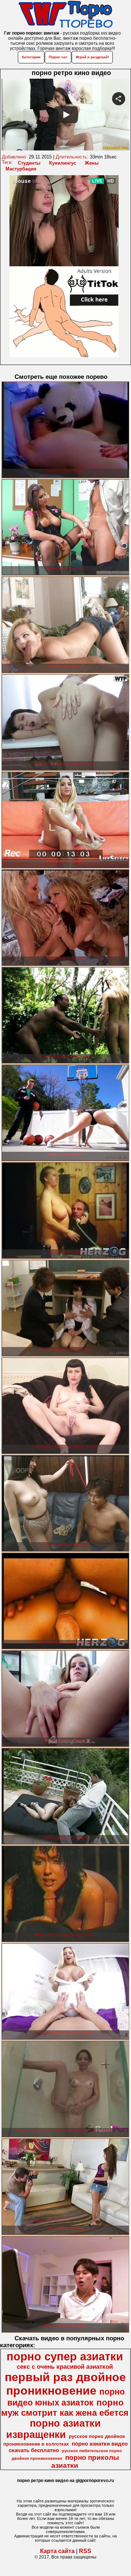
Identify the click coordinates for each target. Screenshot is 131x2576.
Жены (92, 163)
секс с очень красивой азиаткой (65, 2367)
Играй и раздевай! (92, 57)
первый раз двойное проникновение (65, 2384)
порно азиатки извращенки (54, 2429)
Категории (31, 57)
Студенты (29, 163)
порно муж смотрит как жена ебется (65, 2408)
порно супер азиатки (65, 2356)
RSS (85, 2551)
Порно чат (58, 57)
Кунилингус (63, 163)
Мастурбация (21, 169)
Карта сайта (57, 2551)
